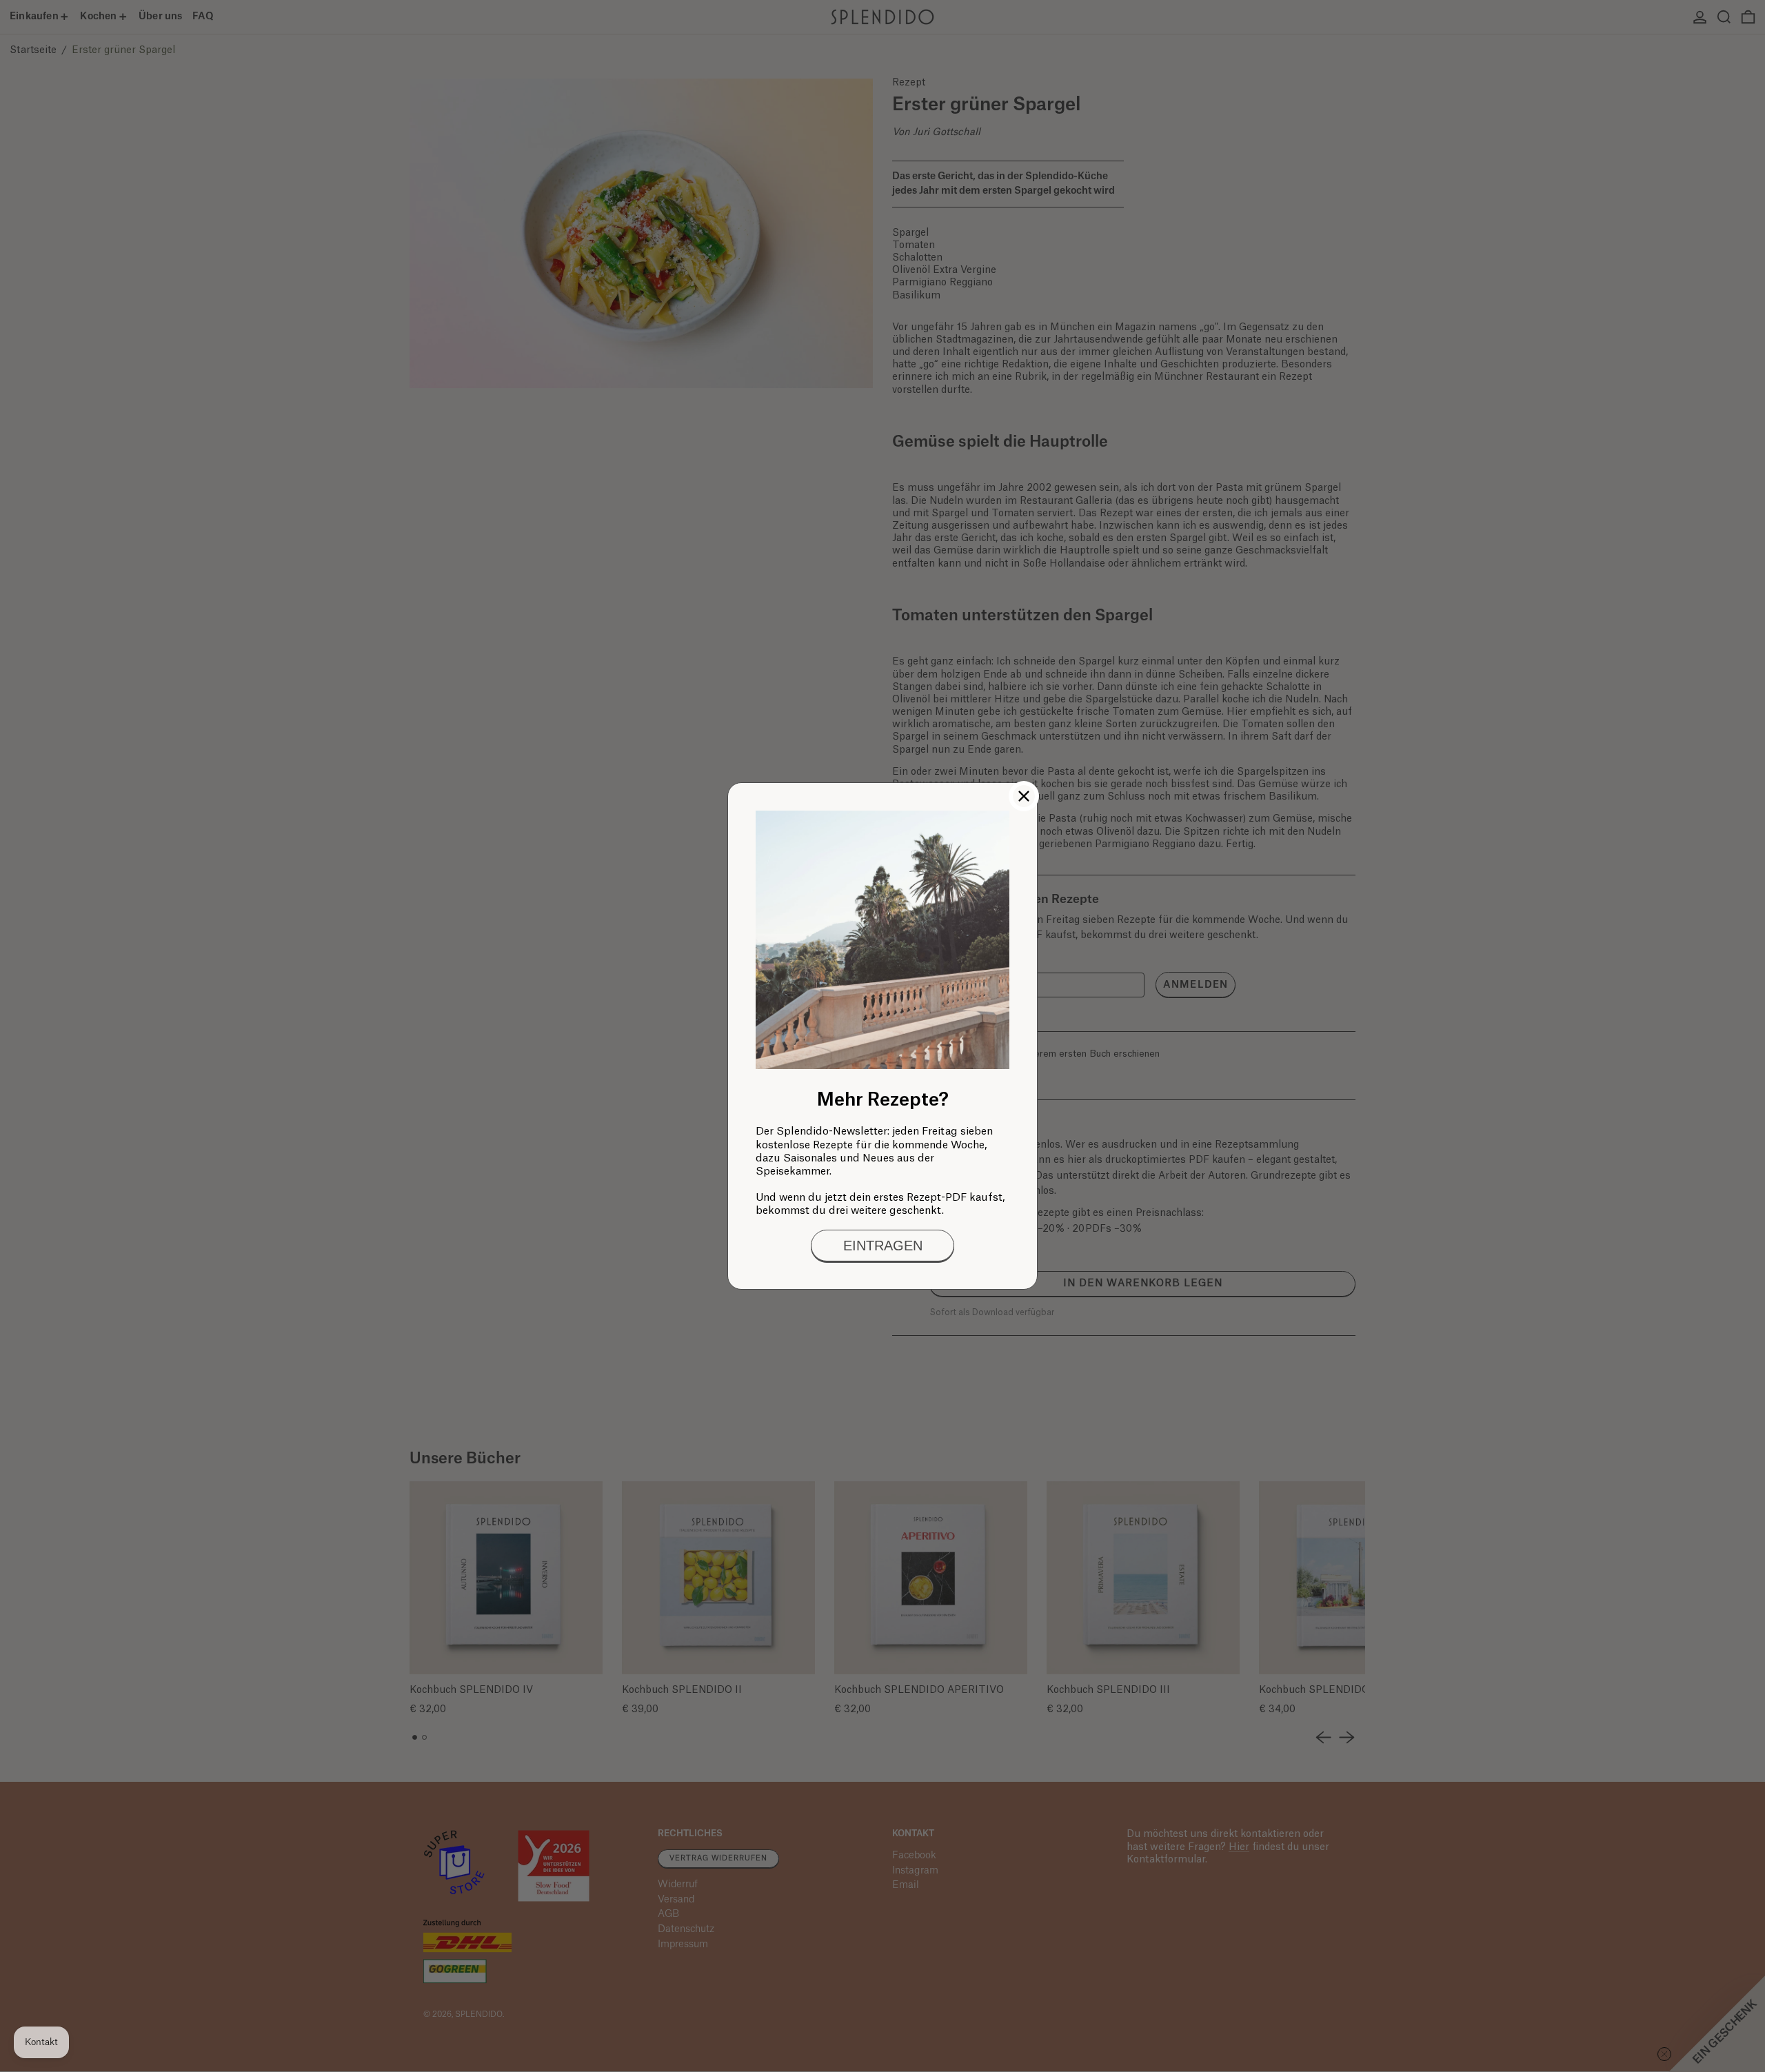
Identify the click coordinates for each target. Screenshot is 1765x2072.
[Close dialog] (1024, 796)
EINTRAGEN (883, 1246)
